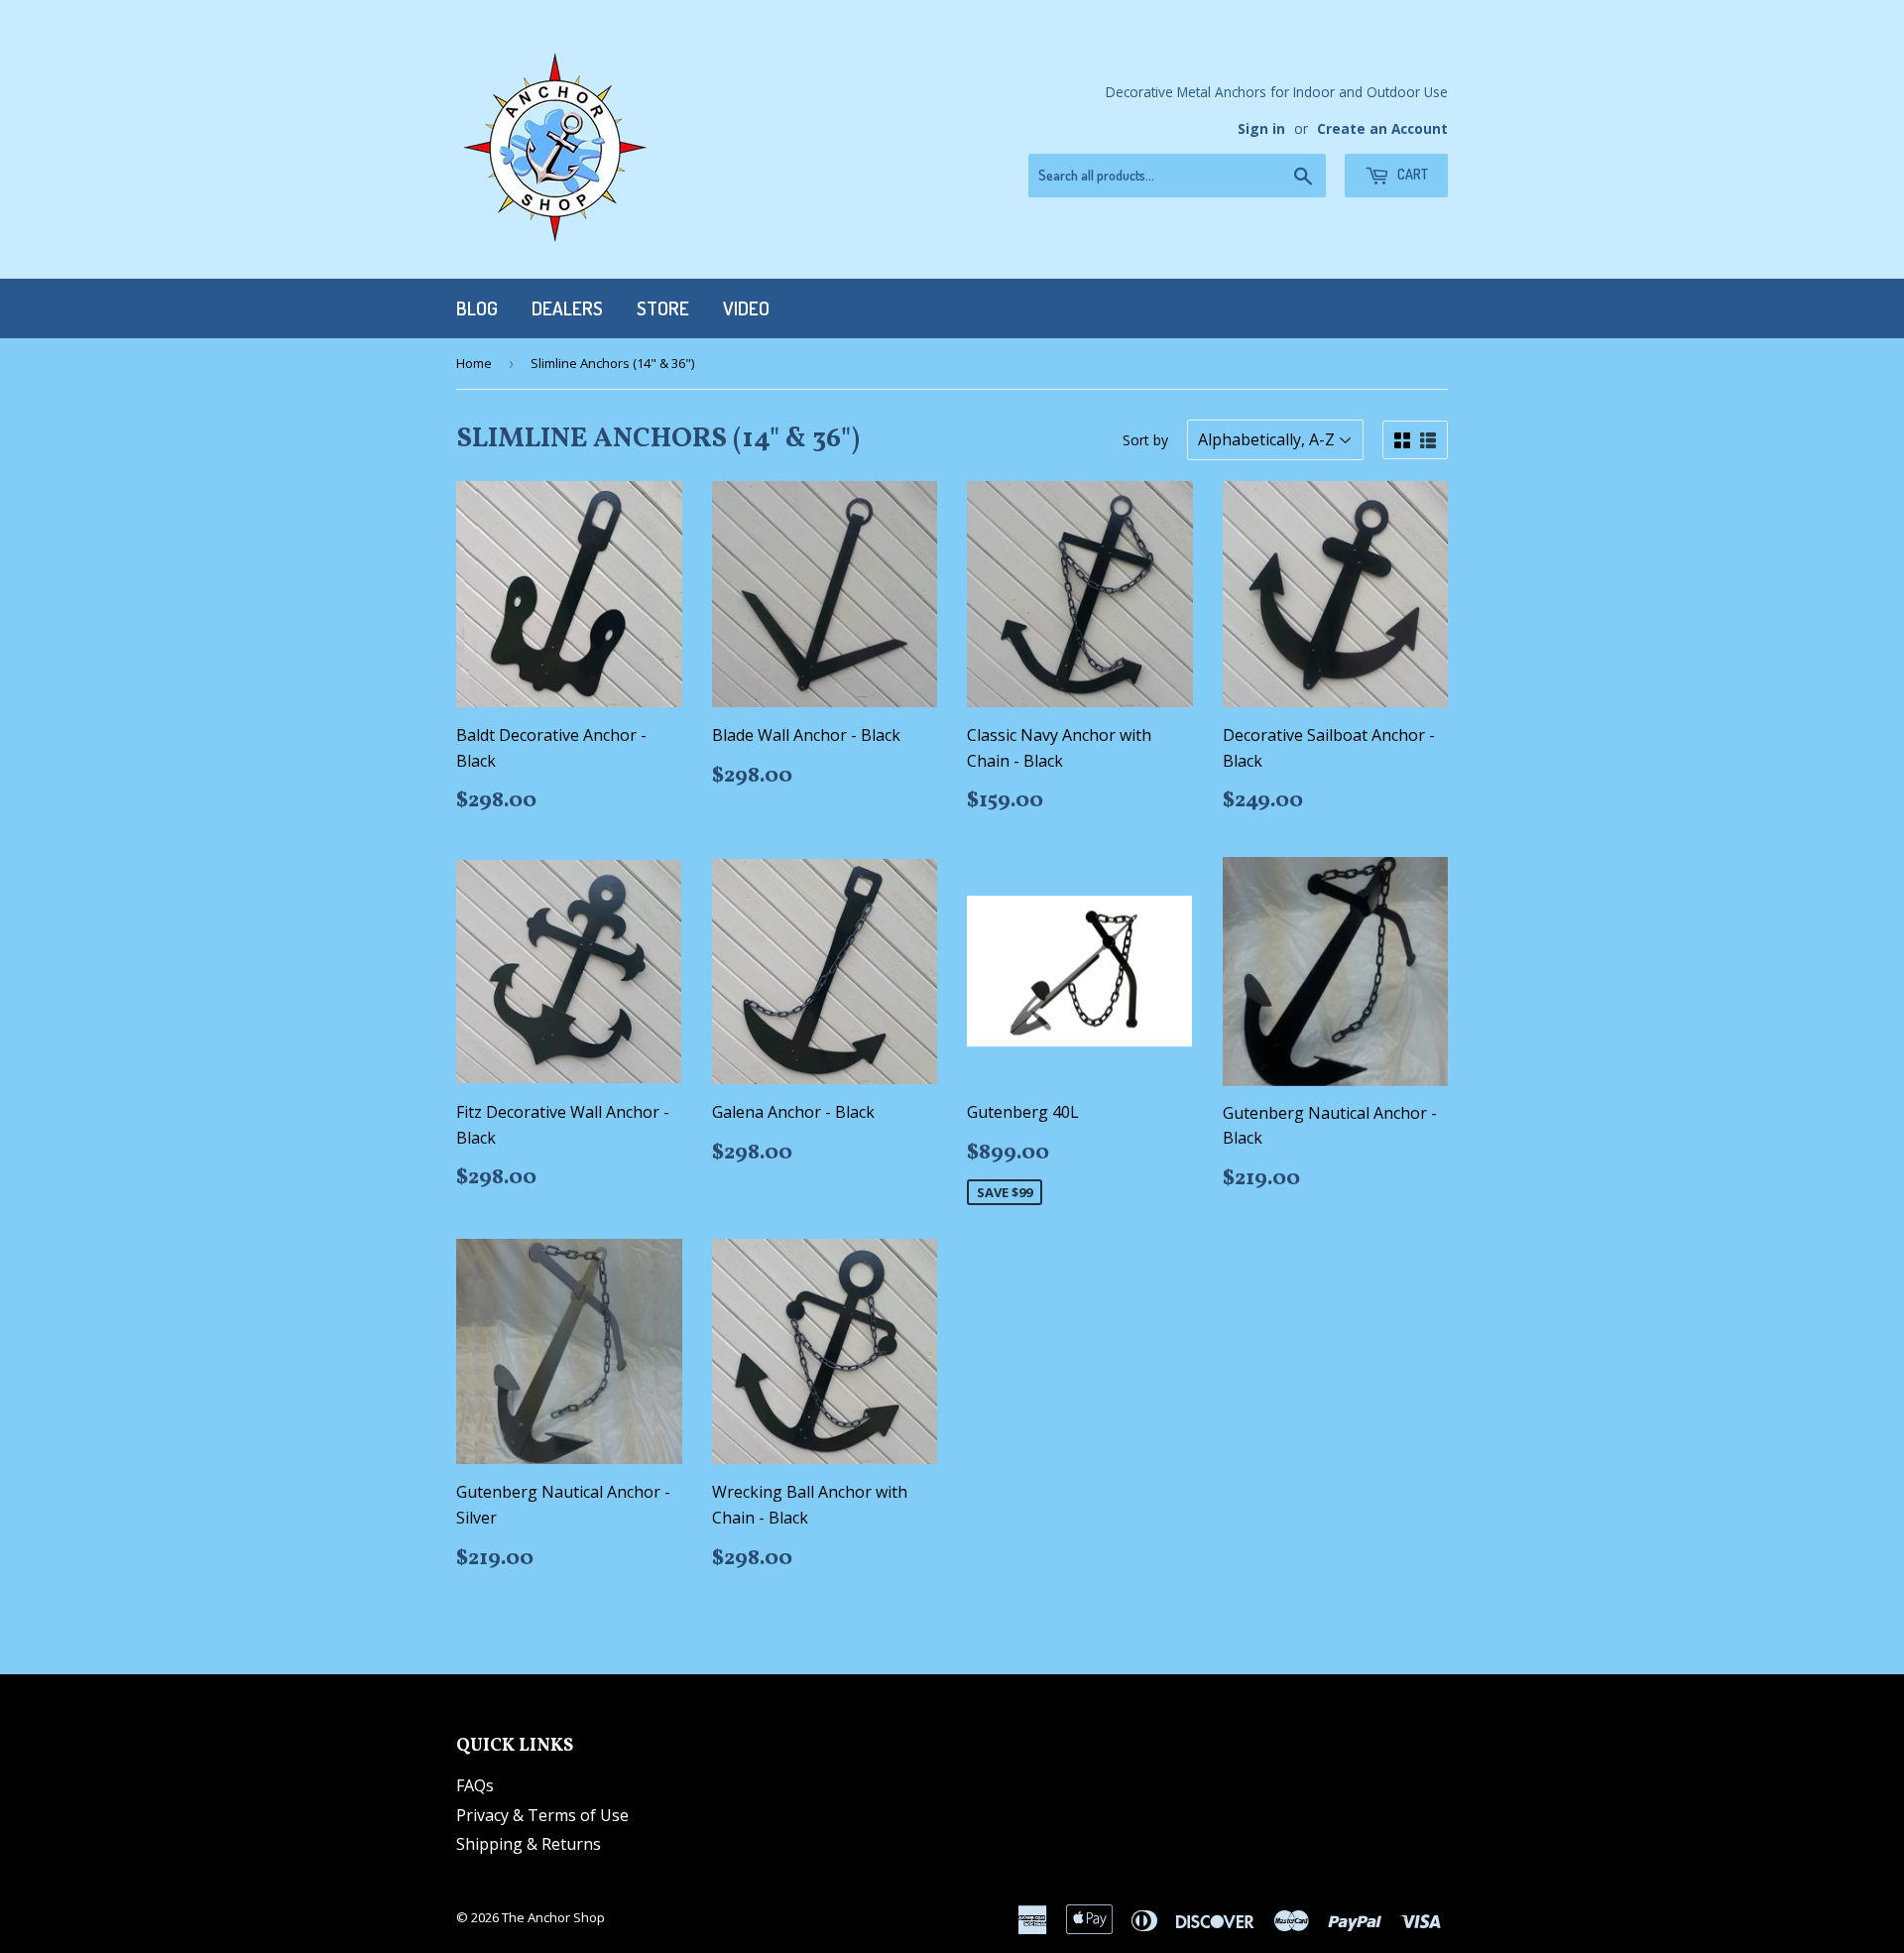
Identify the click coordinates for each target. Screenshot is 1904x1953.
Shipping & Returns (529, 1844)
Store (663, 308)
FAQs (475, 1785)
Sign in (1261, 128)
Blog (477, 308)
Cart (1411, 174)
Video (746, 308)
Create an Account (1382, 128)
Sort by (1145, 440)
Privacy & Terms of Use (542, 1815)
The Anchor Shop (553, 1917)
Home (474, 363)
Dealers (567, 308)
